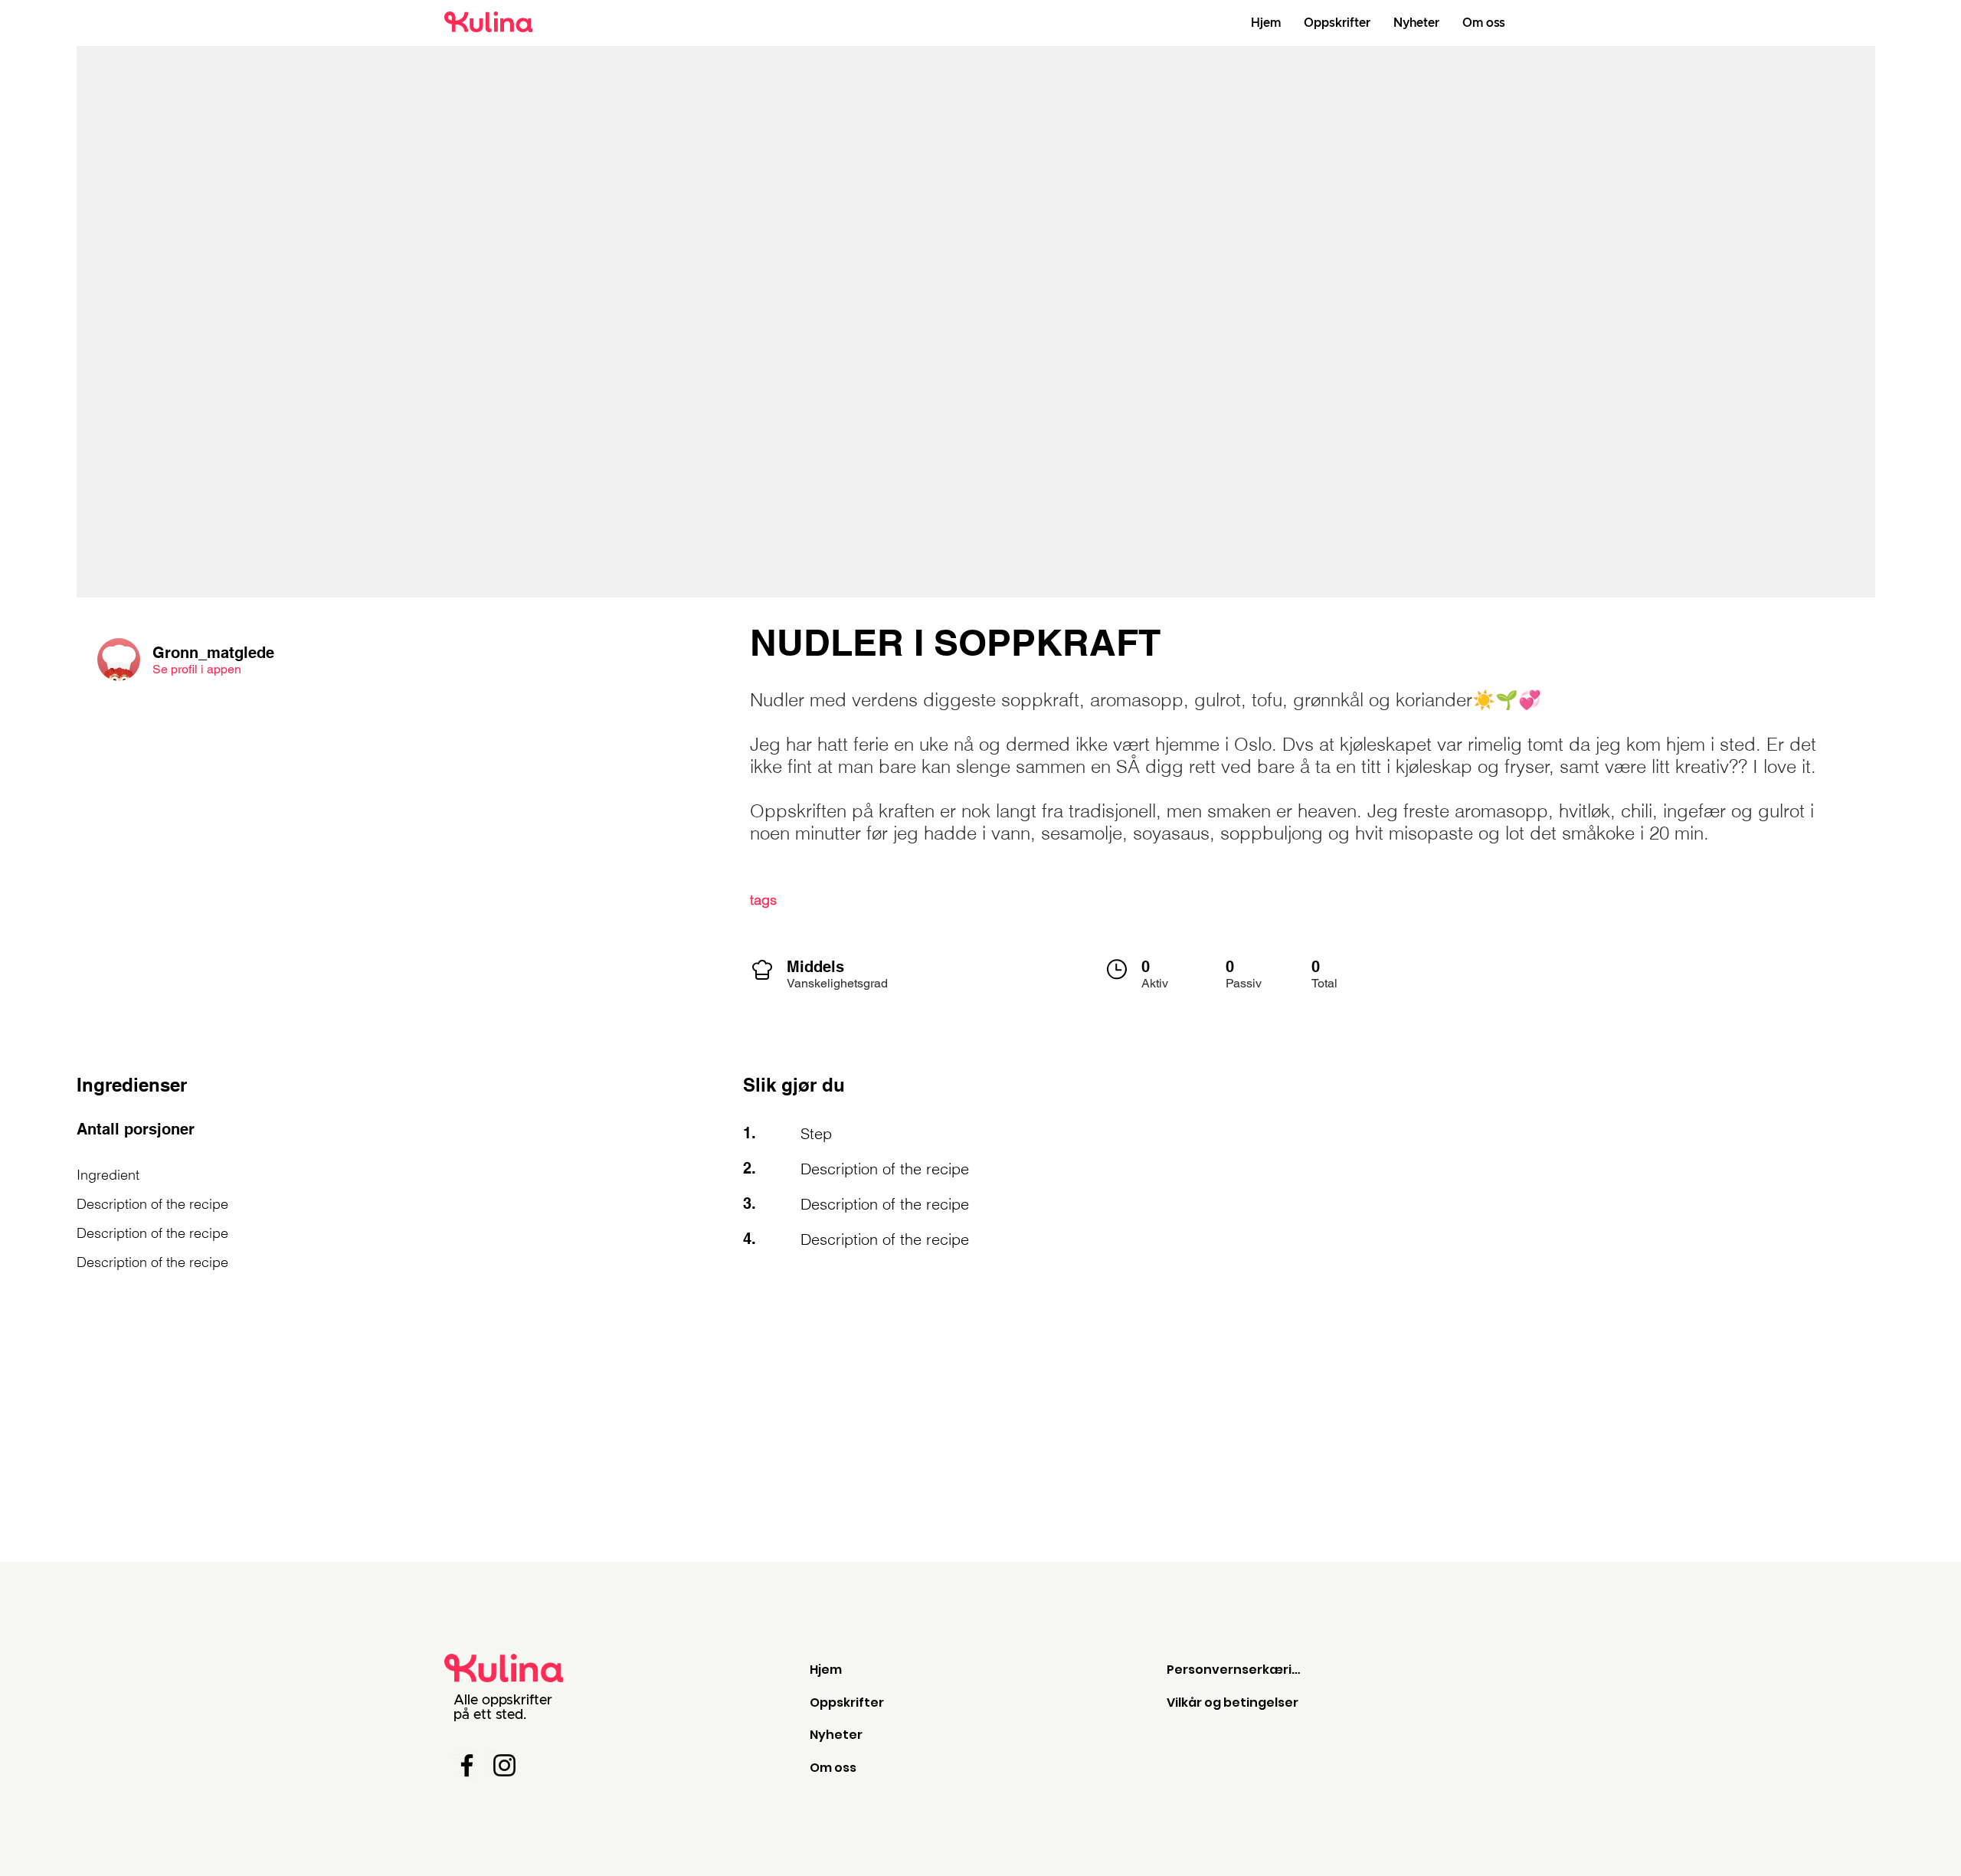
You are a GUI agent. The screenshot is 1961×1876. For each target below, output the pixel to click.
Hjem (826, 1670)
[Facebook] (467, 1765)
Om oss (833, 1768)
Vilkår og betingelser (1233, 1702)
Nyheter (836, 1735)
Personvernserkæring (1237, 1670)
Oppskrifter (847, 1702)
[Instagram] (504, 1765)
